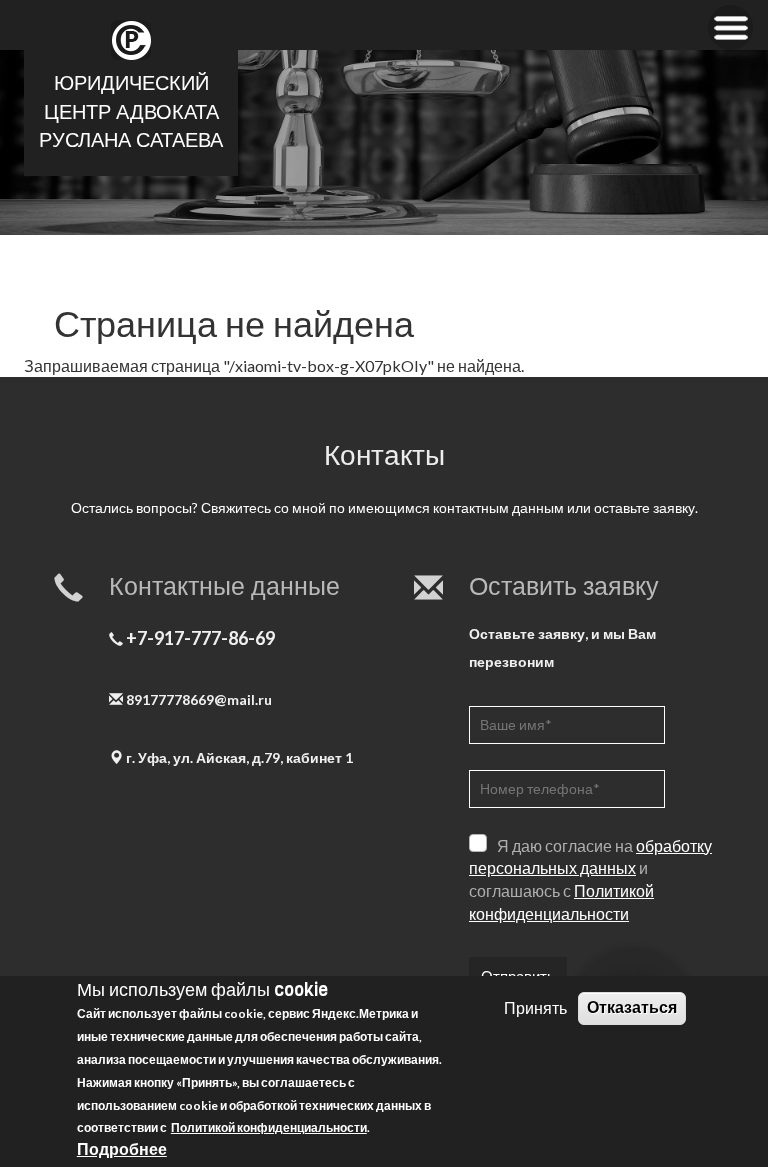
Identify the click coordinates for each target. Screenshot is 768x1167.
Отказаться (632, 1007)
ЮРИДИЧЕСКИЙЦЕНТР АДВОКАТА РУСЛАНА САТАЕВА (131, 112)
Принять (535, 1007)
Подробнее (122, 1148)
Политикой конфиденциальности (269, 1127)
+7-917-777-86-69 (200, 638)
